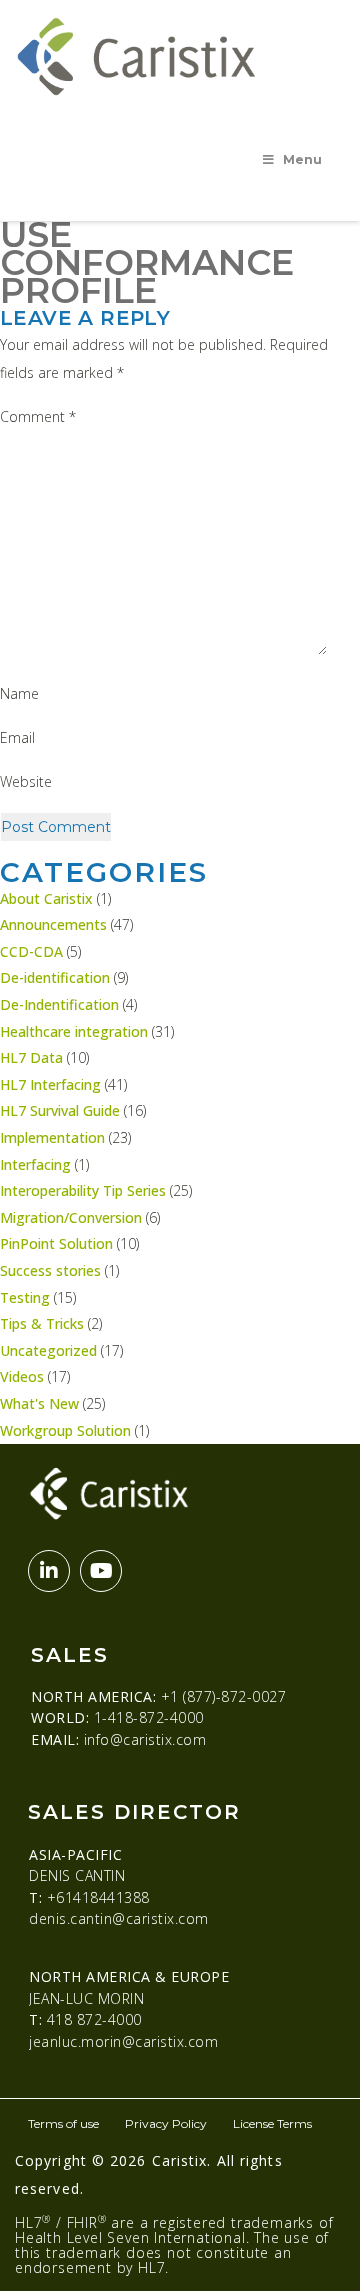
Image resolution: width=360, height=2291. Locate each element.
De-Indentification (59, 1004)
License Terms (272, 2123)
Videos (22, 1376)
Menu (302, 159)
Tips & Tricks (42, 1323)
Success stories (50, 1270)
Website (26, 781)
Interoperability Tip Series (83, 1190)
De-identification (55, 977)
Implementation (52, 1137)
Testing (25, 1297)
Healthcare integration (74, 1031)
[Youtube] (101, 1571)
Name (19, 693)
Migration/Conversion (71, 1217)
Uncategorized (48, 1350)
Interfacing (35, 1164)
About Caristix (46, 898)
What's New (39, 1403)
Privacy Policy (166, 2123)
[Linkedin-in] (49, 1571)
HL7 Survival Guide (60, 1110)
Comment (38, 416)
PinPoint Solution (56, 1243)
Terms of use (63, 2123)
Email (17, 737)
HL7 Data (31, 1057)
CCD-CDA (31, 951)
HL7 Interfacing (50, 1084)
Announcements (53, 924)
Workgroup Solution (65, 1430)
